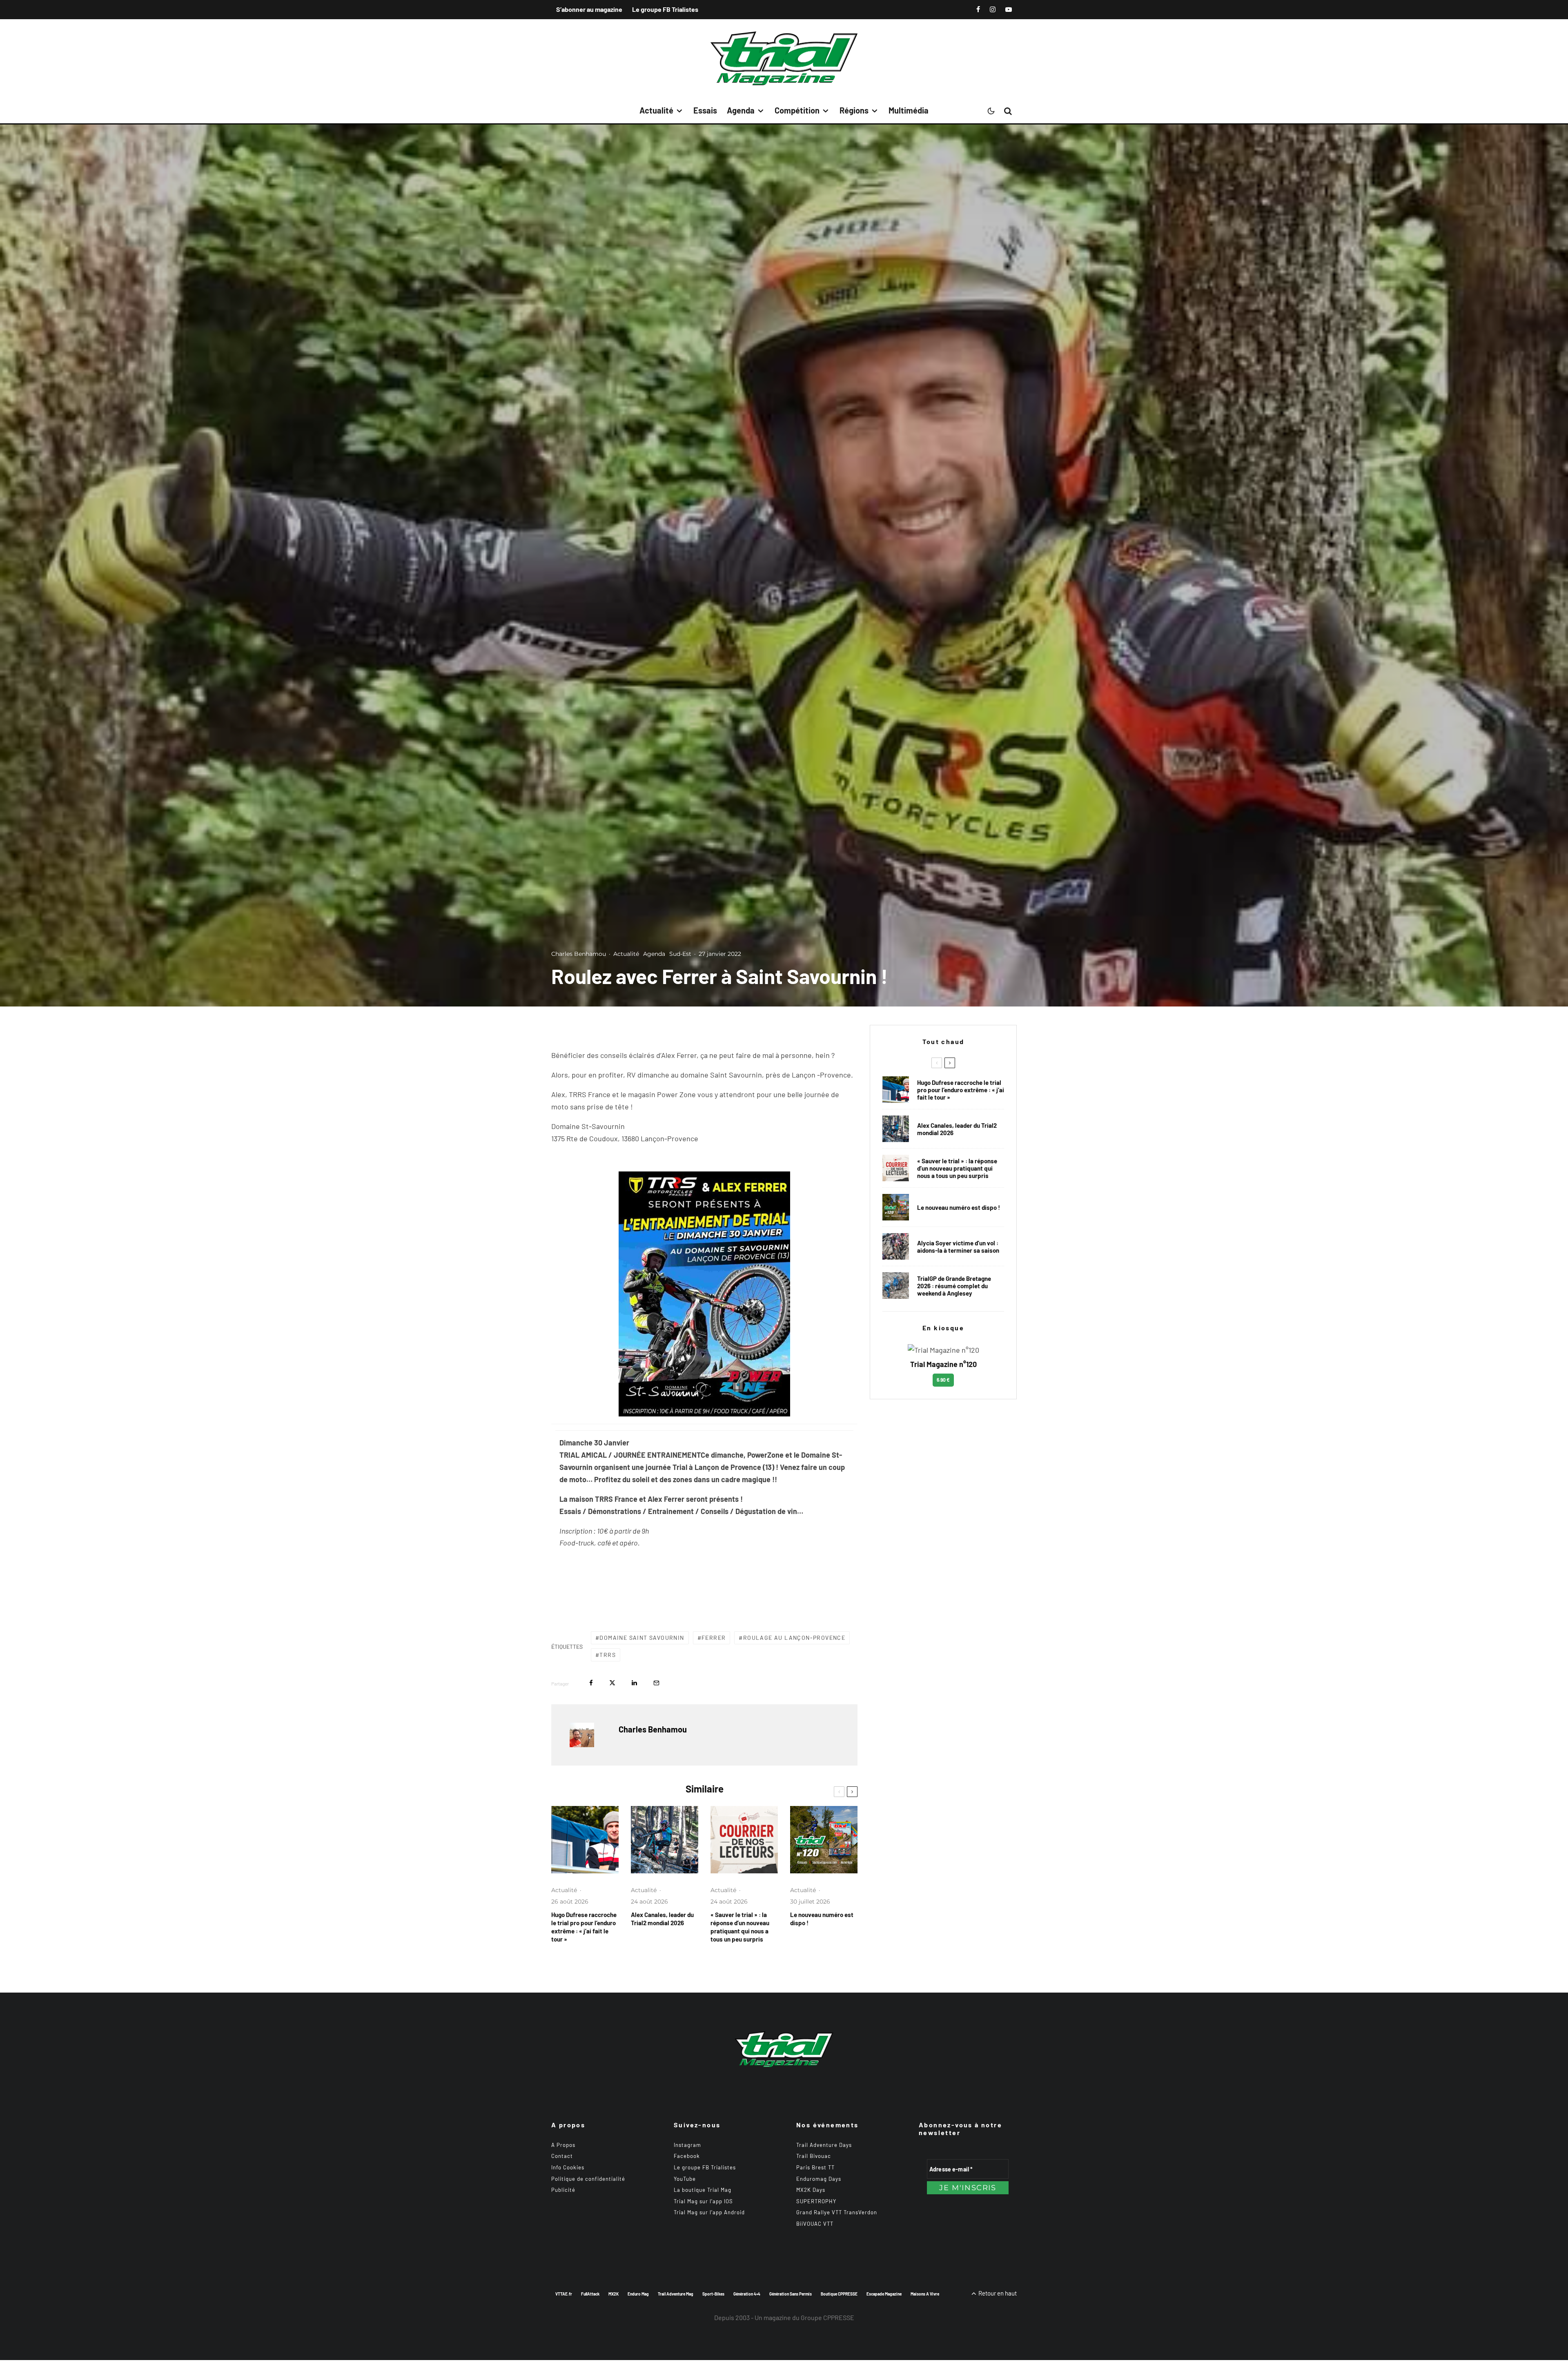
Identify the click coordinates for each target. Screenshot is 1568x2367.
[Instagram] (993, 9)
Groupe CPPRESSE (827, 2317)
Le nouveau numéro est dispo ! (822, 1919)
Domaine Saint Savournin (642, 1638)
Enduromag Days (819, 2179)
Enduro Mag (638, 2294)
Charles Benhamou (579, 954)
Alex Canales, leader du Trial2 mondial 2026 (662, 1919)
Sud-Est (680, 954)
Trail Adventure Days (824, 2145)
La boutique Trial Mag (703, 2190)
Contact (562, 2156)
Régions (854, 110)
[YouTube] (1009, 9)
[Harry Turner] (896, 1286)
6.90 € (943, 1380)
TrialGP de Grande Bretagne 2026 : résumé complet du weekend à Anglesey (954, 1286)
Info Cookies (568, 2167)
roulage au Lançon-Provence (794, 1638)
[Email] (656, 1683)
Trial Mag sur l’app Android (709, 2212)
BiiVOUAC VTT (815, 2224)
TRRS (608, 1655)
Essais (705, 110)
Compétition (797, 110)
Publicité (563, 2190)
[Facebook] (978, 9)
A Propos (563, 2145)
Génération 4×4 (747, 2294)
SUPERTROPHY (816, 2201)
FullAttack (590, 2294)
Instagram (687, 2145)
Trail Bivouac (814, 2156)
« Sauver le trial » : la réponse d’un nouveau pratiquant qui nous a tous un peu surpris (740, 1927)
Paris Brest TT (815, 2167)
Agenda (741, 110)
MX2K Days (811, 2190)
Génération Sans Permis (791, 2294)
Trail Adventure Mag (676, 2294)
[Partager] (591, 1683)
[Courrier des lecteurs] (744, 1840)
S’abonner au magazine (589, 9)
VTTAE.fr (564, 2294)
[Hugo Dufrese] (585, 1840)
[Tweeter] (612, 1683)
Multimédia (909, 110)
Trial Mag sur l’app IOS (703, 2201)
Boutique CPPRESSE (839, 2294)
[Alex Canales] (665, 1840)
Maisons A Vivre (925, 2294)
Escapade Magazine (884, 2294)
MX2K (614, 2294)
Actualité (656, 110)
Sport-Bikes (713, 2294)
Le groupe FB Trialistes (665, 9)
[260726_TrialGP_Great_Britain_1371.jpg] (896, 1246)
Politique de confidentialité (588, 2179)
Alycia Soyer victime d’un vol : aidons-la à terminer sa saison (958, 1247)
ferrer (714, 1638)
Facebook (687, 2156)
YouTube (685, 2179)
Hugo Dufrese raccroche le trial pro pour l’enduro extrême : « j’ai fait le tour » (584, 1927)
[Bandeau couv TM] (824, 1840)
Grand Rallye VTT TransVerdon (837, 2212)
